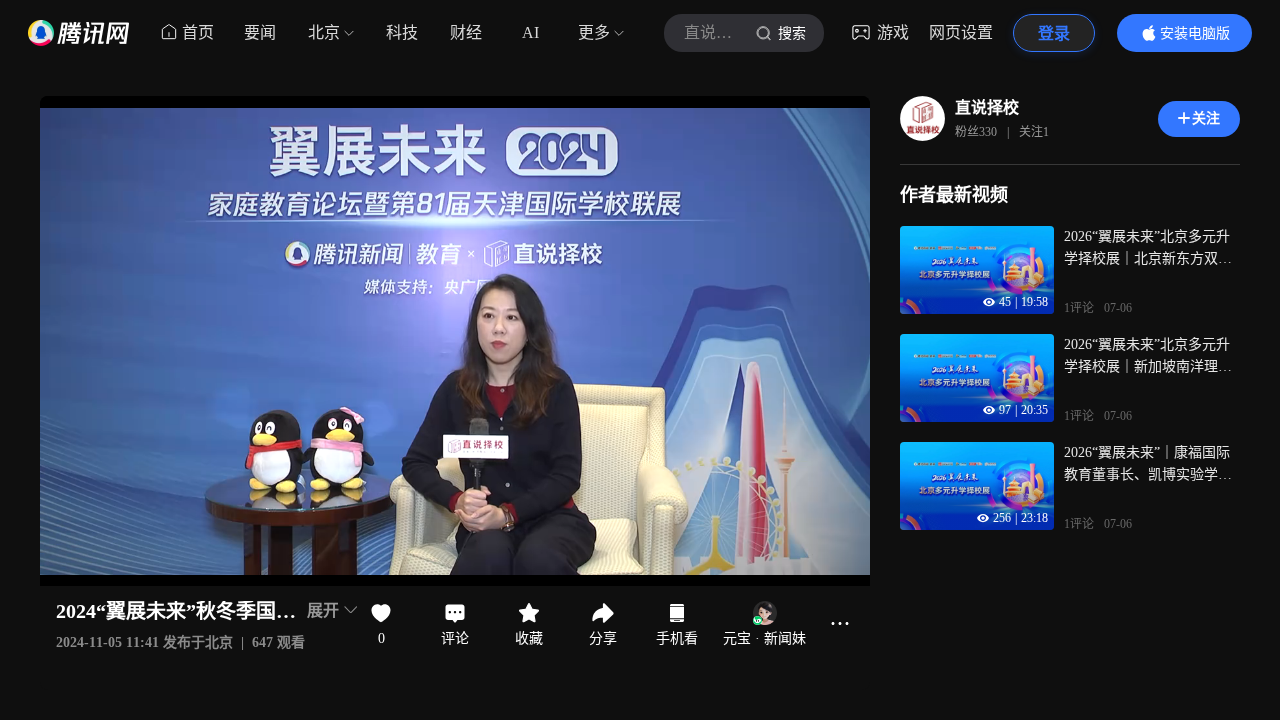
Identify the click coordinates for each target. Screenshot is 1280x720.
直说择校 (987, 107)
